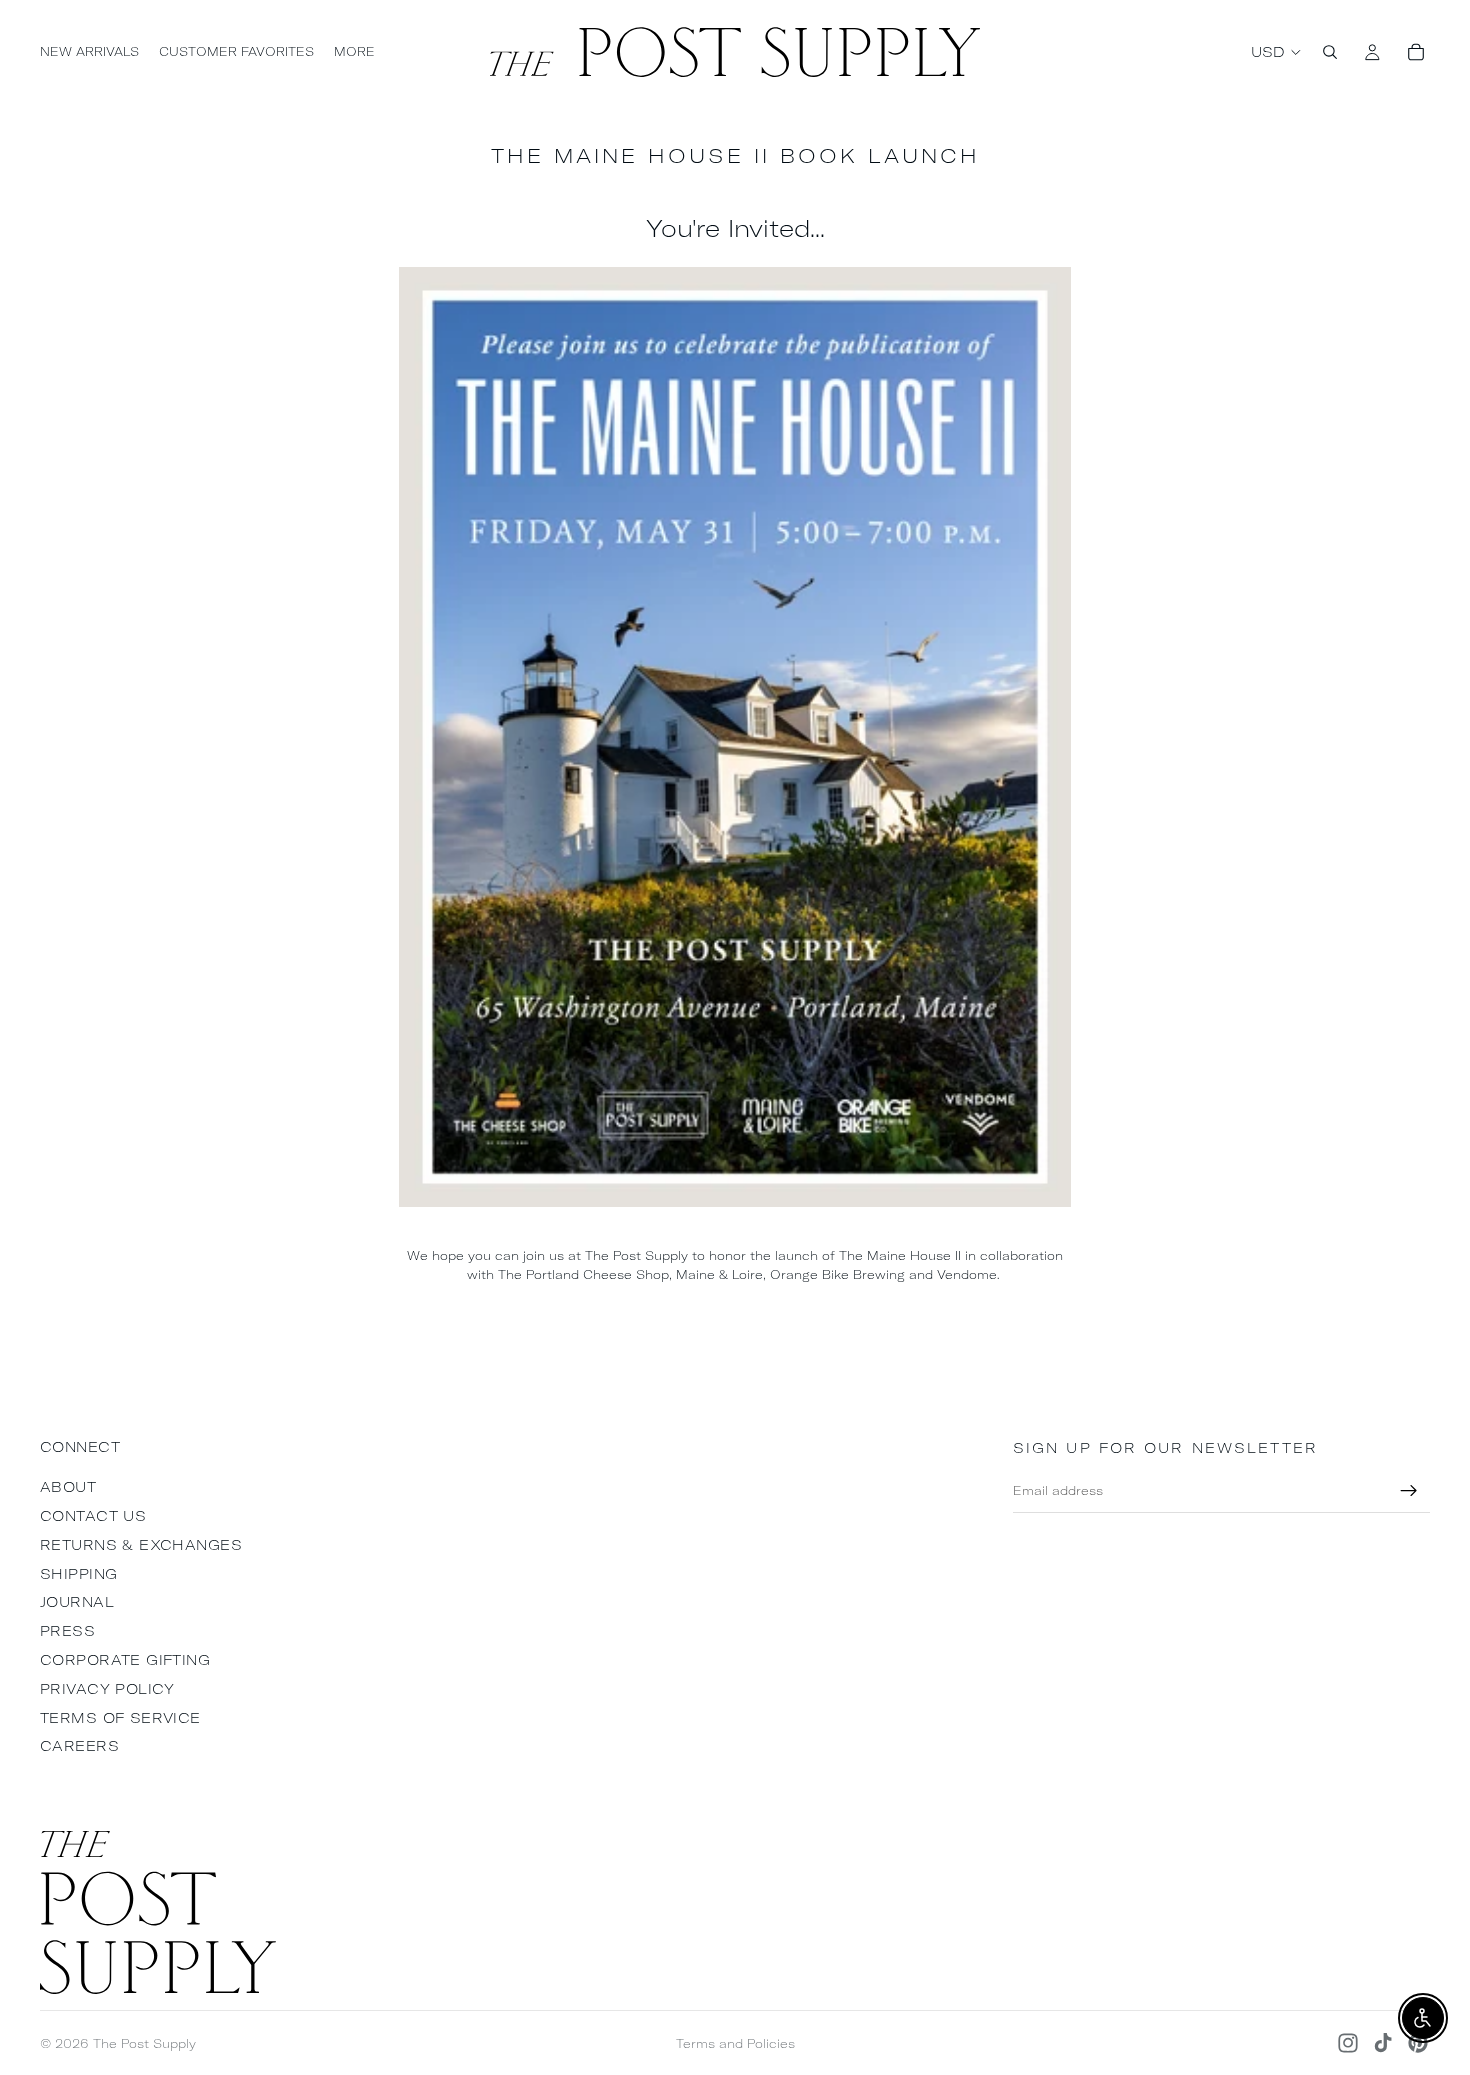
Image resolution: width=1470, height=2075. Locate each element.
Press (67, 1631)
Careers (79, 1746)
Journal (77, 1602)
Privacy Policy (107, 1689)
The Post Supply (144, 2043)
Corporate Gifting (125, 1660)
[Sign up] (1409, 1491)
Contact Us (93, 1516)
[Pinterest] (1418, 2043)
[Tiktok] (1383, 2043)
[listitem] (354, 52)
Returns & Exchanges (141, 1545)
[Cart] (1416, 52)
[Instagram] (1348, 2043)
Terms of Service (120, 1718)
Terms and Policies (735, 2043)
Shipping (78, 1574)
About (68, 1487)
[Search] (1330, 52)
